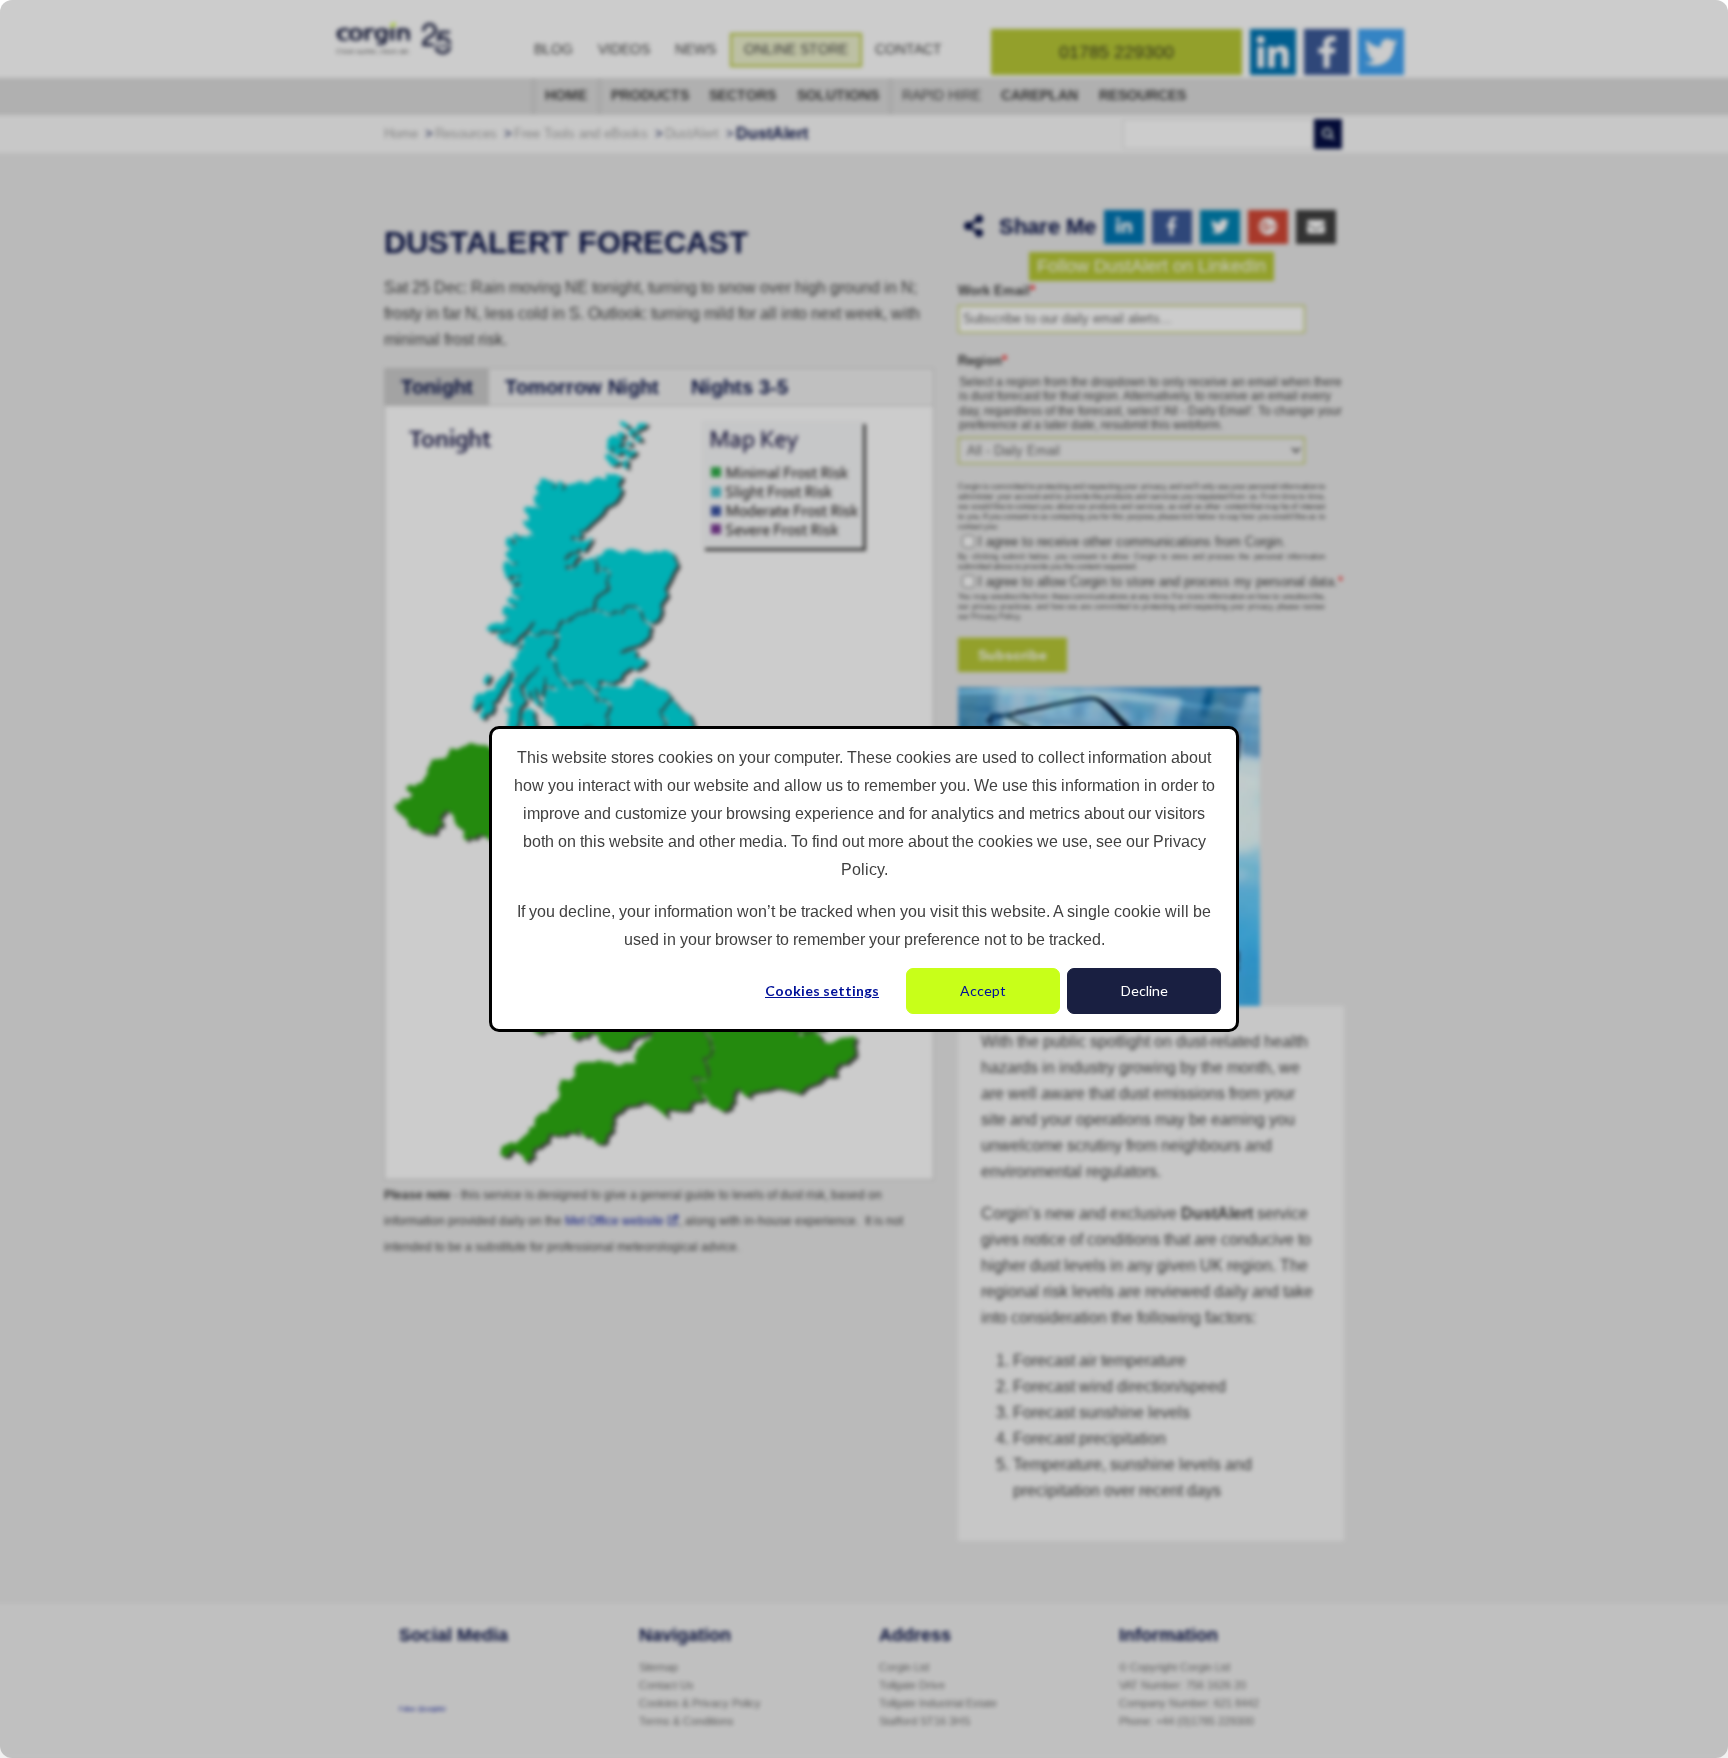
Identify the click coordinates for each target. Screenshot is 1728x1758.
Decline (1144, 990)
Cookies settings (822, 990)
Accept (983, 990)
